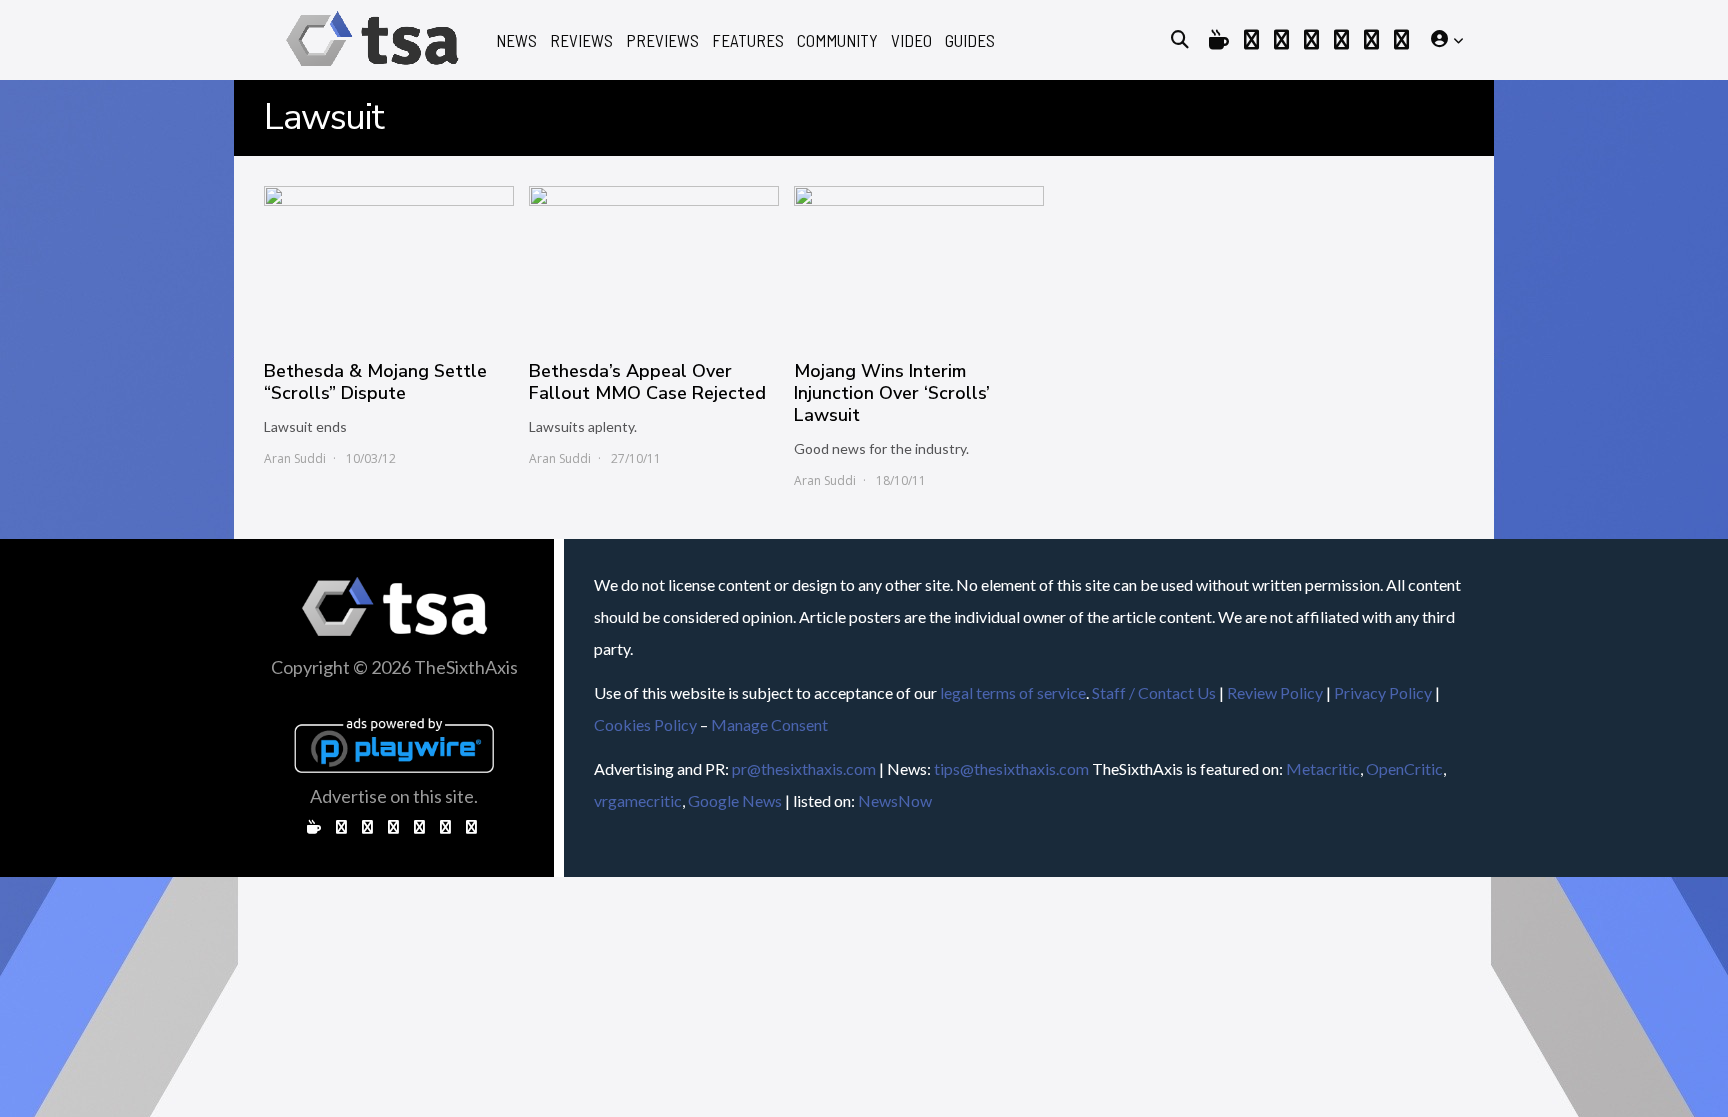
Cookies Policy (645, 724)
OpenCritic (1404, 768)
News (516, 40)
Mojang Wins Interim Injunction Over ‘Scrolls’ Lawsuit (892, 393)
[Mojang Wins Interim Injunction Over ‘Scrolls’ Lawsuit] (919, 263)
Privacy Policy (1383, 692)
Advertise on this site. (394, 796)
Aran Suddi (295, 458)
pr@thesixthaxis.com (804, 768)
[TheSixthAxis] (372, 69)
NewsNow (895, 800)
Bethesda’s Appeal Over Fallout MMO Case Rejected (647, 382)
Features (748, 40)
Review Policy (1275, 692)
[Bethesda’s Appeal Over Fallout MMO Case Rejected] (654, 263)
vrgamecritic (638, 800)
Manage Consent (769, 724)
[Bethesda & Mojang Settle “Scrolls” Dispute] (389, 263)
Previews (662, 40)
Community (837, 40)
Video (911, 40)
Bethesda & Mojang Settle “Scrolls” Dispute (375, 382)
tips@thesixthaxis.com (1011, 768)
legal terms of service (1013, 692)
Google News (735, 800)
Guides (970, 40)
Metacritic (1323, 768)
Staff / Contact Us (1154, 692)
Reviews (581, 40)
